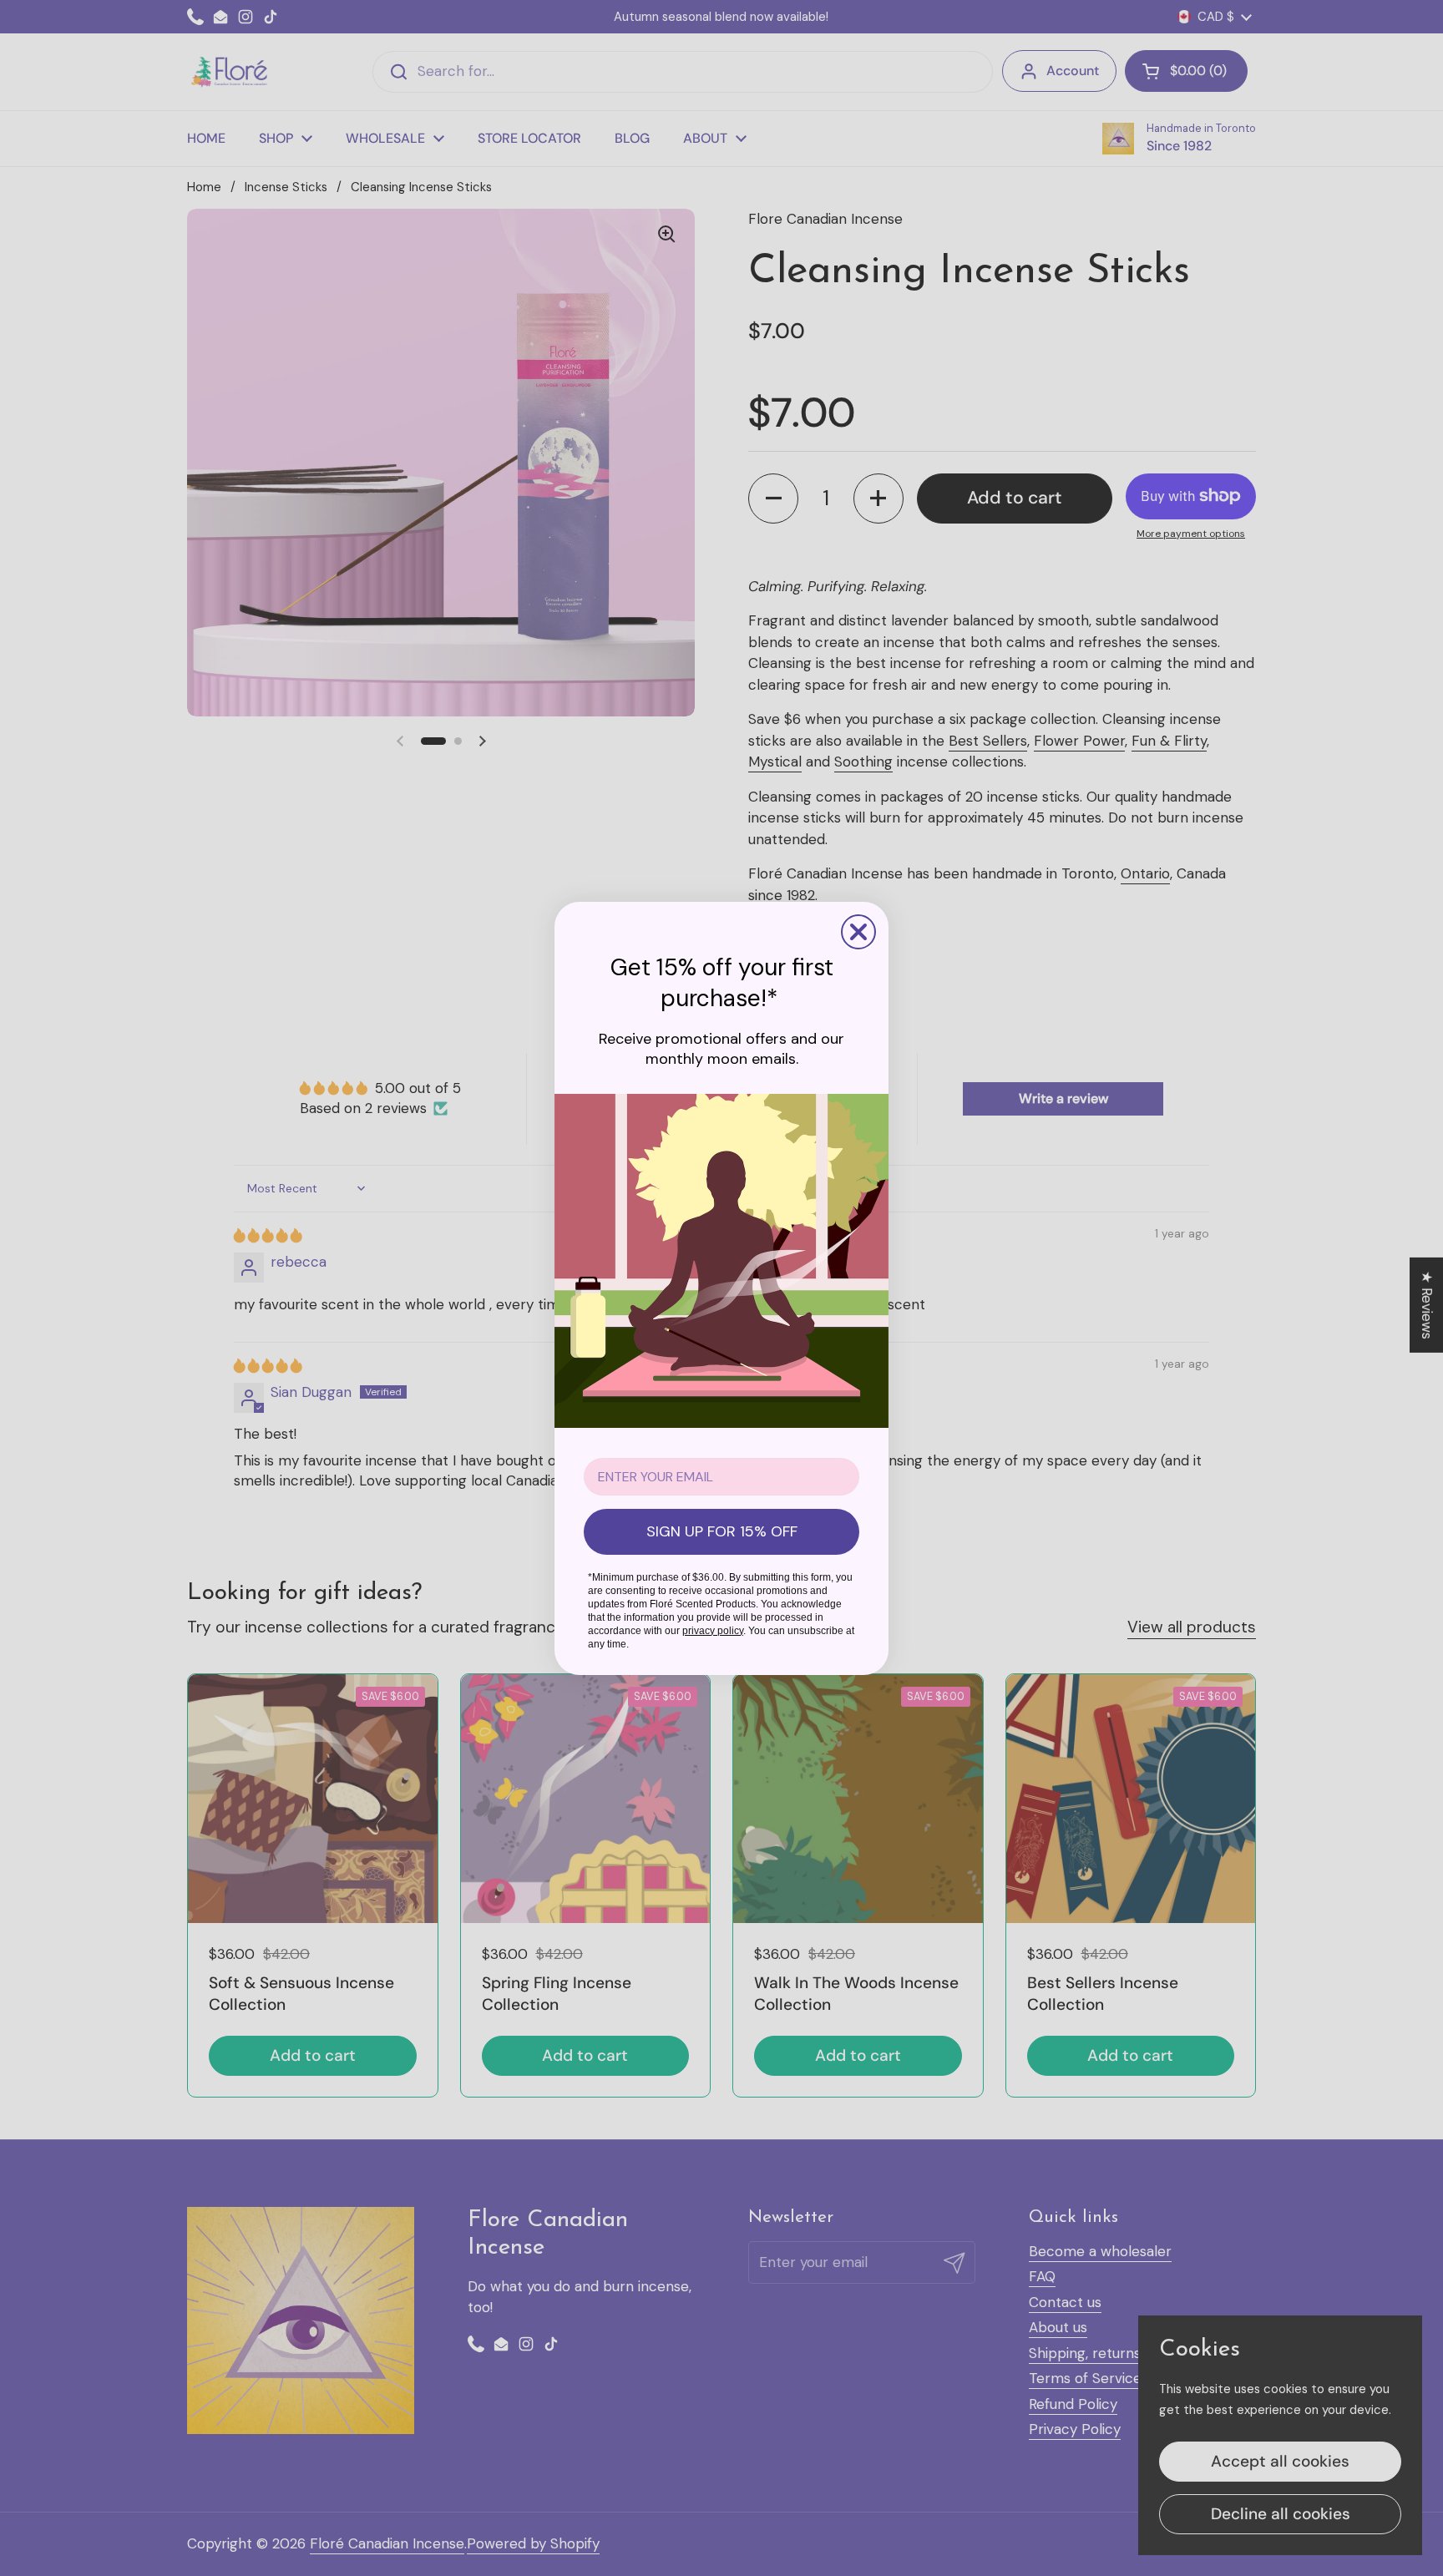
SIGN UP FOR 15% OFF (722, 1531)
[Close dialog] (858, 932)
